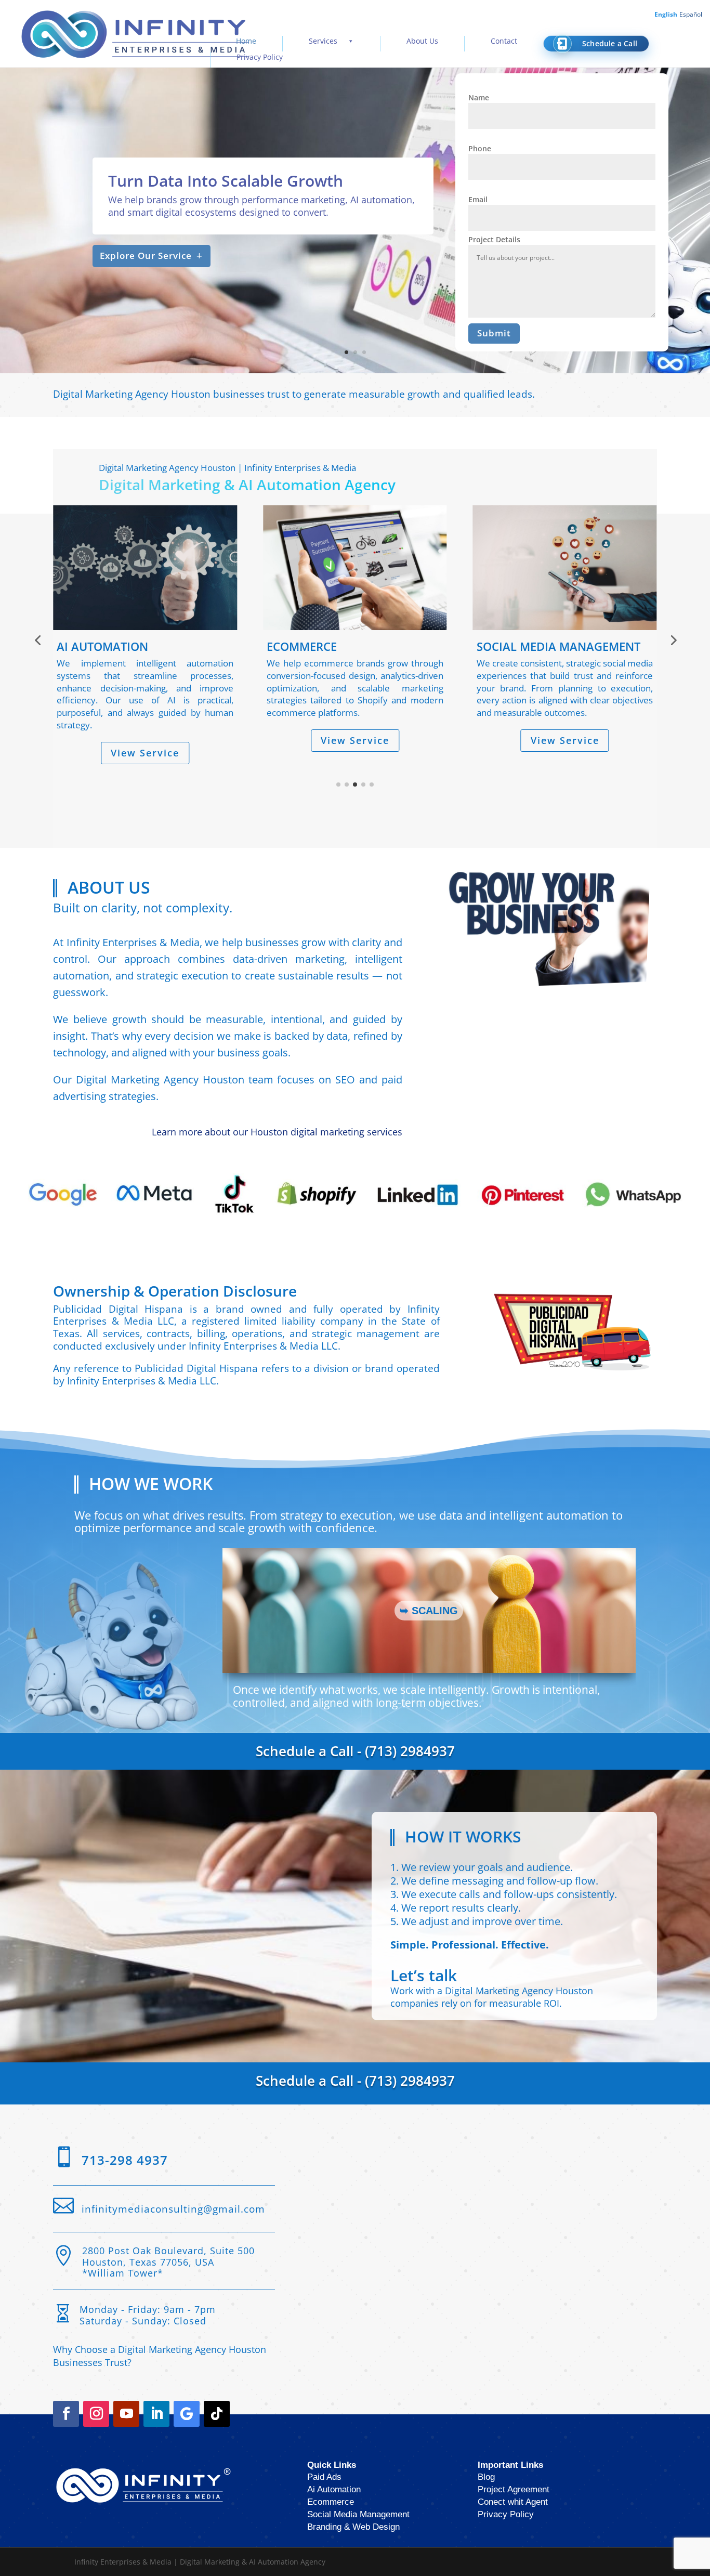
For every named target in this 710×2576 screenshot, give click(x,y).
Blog (486, 2476)
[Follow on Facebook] (66, 2413)
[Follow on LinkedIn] (156, 2413)
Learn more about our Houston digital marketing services (277, 1131)
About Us (422, 41)
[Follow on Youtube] (126, 2413)
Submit (494, 333)
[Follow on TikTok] (217, 2413)
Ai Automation (334, 2488)
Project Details (494, 239)
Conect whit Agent (513, 2501)
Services (323, 41)
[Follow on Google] (187, 2413)
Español (691, 14)
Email (478, 199)
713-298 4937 (125, 2159)
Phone (480, 148)
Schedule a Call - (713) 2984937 (355, 1750)
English (666, 14)
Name (479, 97)
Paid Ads (324, 2476)
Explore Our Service (146, 256)
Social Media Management (358, 2513)
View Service (161, 740)
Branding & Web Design (353, 2526)
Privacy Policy (260, 57)
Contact (504, 41)
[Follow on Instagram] (96, 2413)
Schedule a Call (610, 43)
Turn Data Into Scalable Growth (226, 181)
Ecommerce (331, 2501)
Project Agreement (514, 2488)
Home (246, 41)
